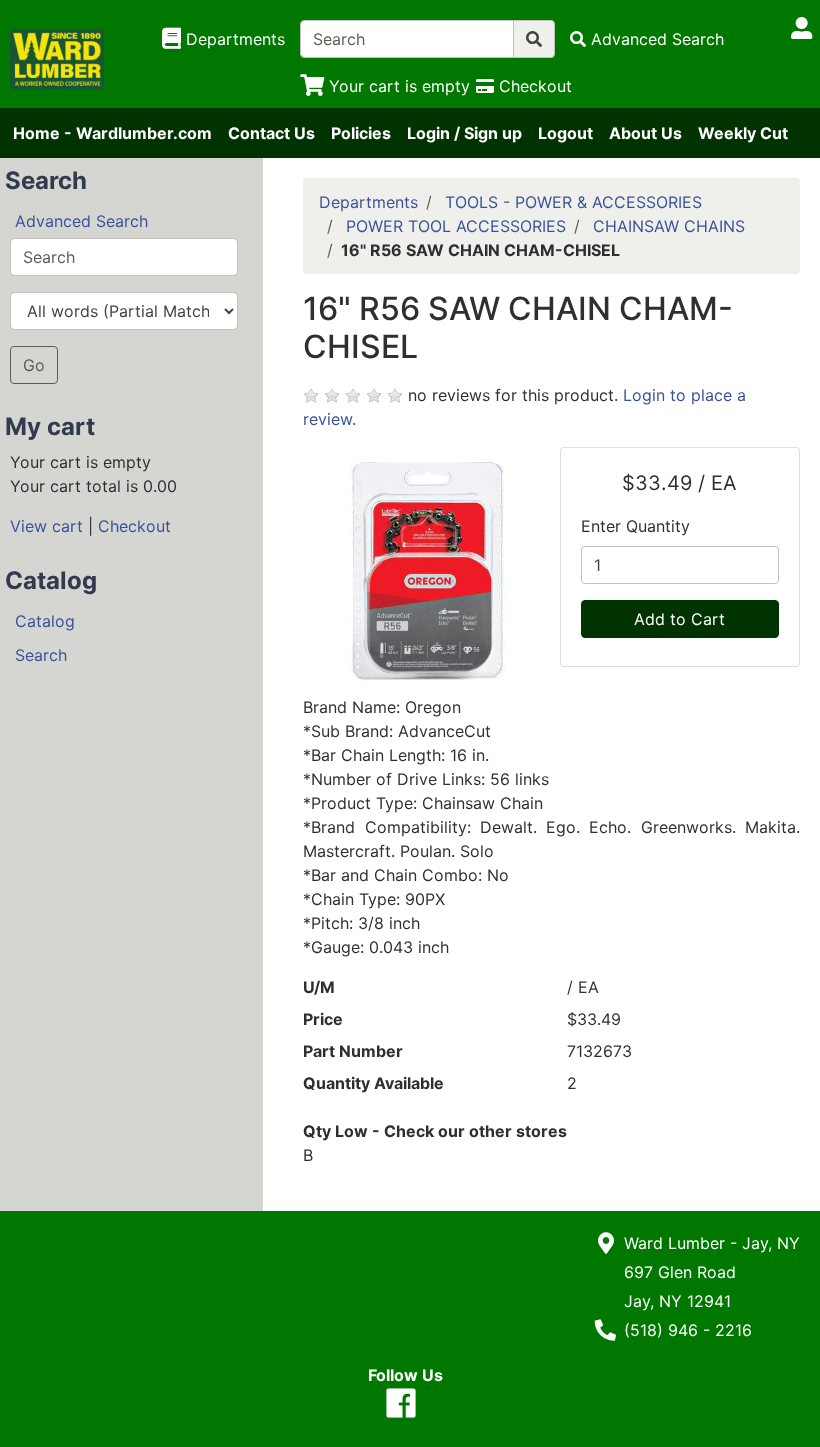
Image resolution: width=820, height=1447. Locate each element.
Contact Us (271, 133)
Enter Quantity (635, 526)
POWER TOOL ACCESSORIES (456, 226)
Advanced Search (81, 221)
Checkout (134, 526)
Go (34, 365)
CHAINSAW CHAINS (669, 226)
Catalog (45, 621)
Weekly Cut (743, 133)
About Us (645, 133)
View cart (46, 526)
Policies (361, 133)
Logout (565, 133)
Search (41, 655)
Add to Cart (679, 619)
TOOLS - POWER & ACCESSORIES (573, 202)
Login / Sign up (464, 133)
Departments (368, 202)
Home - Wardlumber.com (112, 133)
